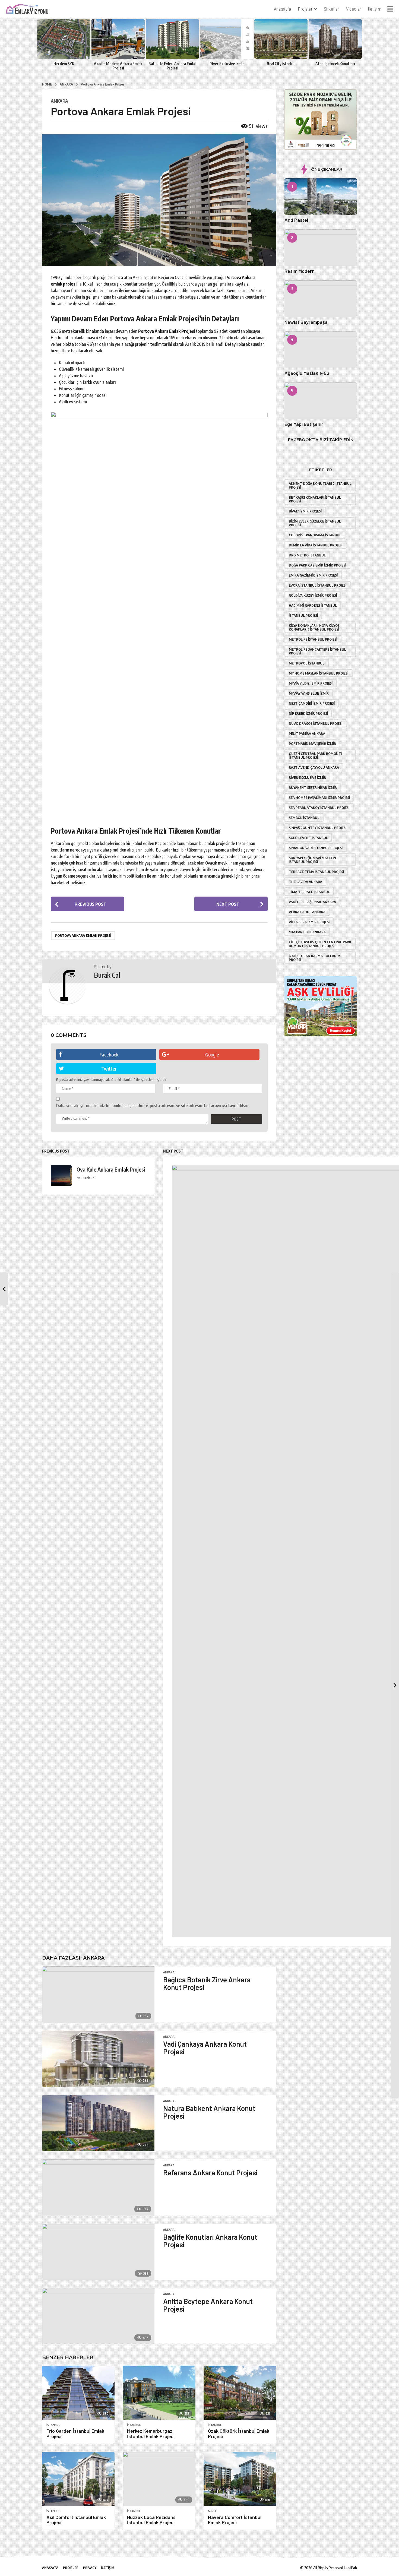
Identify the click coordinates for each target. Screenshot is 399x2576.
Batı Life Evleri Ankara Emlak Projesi (172, 66)
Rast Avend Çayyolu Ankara (314, 767)
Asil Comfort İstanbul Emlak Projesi (76, 2520)
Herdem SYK (64, 64)
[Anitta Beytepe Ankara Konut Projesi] (98, 2316)
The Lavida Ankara (305, 882)
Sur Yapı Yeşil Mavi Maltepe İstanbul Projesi (313, 860)
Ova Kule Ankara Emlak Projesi (111, 1169)
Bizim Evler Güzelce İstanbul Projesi (315, 523)
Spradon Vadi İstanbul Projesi (316, 848)
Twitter (109, 1069)
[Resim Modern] (321, 248)
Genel (212, 2511)
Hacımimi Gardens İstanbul (313, 605)
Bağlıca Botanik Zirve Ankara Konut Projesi (207, 1983)
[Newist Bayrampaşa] (321, 299)
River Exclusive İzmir (227, 64)
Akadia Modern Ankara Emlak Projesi (118, 66)
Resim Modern (300, 271)
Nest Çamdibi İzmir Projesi (312, 703)
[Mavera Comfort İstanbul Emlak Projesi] (240, 2479)
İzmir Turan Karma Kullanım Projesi (315, 958)
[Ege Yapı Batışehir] (321, 401)
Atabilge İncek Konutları (335, 64)
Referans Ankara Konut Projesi (210, 2172)
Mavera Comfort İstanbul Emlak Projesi (235, 2520)
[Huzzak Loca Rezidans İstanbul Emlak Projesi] (159, 2479)
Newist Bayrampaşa (306, 322)
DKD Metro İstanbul (307, 555)
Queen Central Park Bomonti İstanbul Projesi (315, 755)
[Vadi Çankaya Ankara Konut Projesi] (98, 2059)
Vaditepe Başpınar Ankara (312, 902)
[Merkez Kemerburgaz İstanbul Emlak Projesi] (159, 2393)
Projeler (305, 9)
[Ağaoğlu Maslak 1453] (321, 350)
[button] (390, 9)
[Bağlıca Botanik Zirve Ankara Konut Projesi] (98, 1994)
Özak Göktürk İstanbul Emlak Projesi (239, 2433)
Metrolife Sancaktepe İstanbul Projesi (317, 651)
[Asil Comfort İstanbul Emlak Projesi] (78, 2479)
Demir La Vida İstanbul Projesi (316, 545)
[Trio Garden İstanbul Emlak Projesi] (78, 2393)
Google (212, 1054)
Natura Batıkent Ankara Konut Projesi (209, 2112)
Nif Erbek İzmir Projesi (308, 713)
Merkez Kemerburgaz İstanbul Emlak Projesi (151, 2433)
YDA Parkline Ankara (307, 932)
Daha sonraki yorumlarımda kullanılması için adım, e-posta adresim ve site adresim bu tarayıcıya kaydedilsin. (153, 1106)
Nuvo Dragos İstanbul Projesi (316, 723)
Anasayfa (283, 9)
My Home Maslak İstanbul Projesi (319, 673)
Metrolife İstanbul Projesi (313, 639)
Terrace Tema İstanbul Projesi (316, 872)
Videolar (354, 9)
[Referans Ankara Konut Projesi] (98, 2187)
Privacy (90, 2568)
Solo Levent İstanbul (308, 838)
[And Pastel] (321, 197)
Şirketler (332, 9)
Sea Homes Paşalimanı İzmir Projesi (319, 798)
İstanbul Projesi (303, 615)
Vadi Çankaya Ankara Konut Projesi (205, 2048)
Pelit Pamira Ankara (307, 733)
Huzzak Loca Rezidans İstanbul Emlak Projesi (151, 2520)
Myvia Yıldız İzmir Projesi (311, 683)
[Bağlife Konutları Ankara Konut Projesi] (98, 2252)
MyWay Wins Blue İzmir (309, 693)
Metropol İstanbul (307, 663)
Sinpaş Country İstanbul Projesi (318, 828)
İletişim (375, 9)
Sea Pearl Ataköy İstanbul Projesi (319, 808)
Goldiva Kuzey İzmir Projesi (313, 595)
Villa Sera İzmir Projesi (309, 922)
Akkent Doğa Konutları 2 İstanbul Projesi (320, 485)
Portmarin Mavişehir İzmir (312, 743)
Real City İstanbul (281, 64)
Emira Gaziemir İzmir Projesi (313, 575)
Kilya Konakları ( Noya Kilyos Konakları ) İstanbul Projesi (314, 627)
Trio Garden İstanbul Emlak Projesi (75, 2433)
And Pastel (296, 220)
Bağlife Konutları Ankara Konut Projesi (210, 2241)
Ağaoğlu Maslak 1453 (307, 373)
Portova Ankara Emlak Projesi (83, 935)
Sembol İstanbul (304, 818)
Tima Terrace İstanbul (309, 892)
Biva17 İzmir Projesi (305, 511)
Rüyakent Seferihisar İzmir (313, 787)
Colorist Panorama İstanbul (315, 535)
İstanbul (53, 2425)
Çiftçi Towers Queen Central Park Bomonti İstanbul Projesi (320, 944)
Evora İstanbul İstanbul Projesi (318, 585)
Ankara (59, 101)
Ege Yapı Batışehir (304, 424)
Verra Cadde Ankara (307, 912)
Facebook (109, 1054)
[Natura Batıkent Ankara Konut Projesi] (98, 2123)
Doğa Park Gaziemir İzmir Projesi (317, 565)
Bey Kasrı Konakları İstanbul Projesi (315, 499)
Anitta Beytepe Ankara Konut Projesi (208, 2305)
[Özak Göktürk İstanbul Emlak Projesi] (240, 2393)
